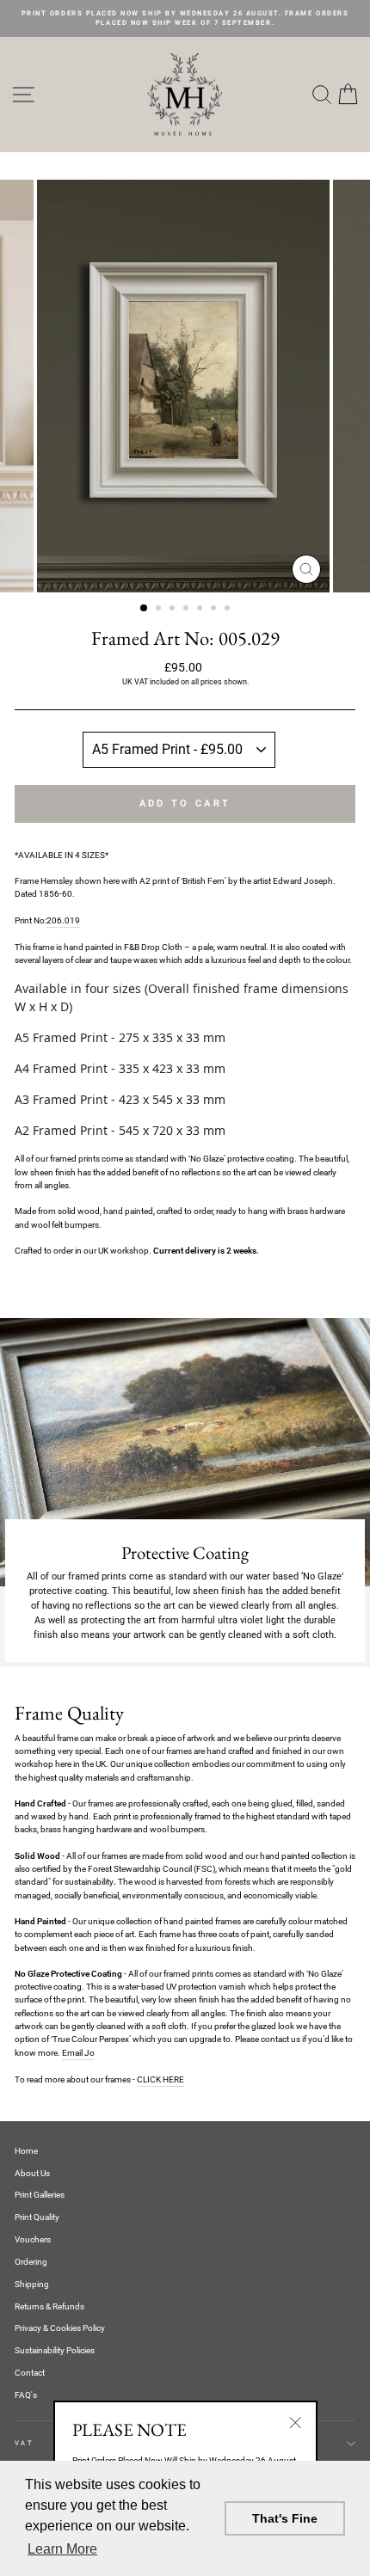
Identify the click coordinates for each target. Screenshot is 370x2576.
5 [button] (201, 610)
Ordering (31, 2262)
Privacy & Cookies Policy (60, 2328)
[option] (185, 18)
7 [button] (229, 610)
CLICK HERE (160, 2079)
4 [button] (188, 610)
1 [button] (145, 609)
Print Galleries (40, 2195)
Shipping (32, 2284)
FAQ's (26, 2395)
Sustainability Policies (55, 2350)
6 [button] (215, 610)
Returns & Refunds (49, 2306)
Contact (30, 2373)
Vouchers (33, 2239)
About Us (32, 2173)
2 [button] (160, 610)
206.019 (63, 920)
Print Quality (37, 2217)
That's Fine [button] (285, 2518)
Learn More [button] (62, 2549)
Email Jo (78, 2053)
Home (26, 2151)
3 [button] (174, 610)
